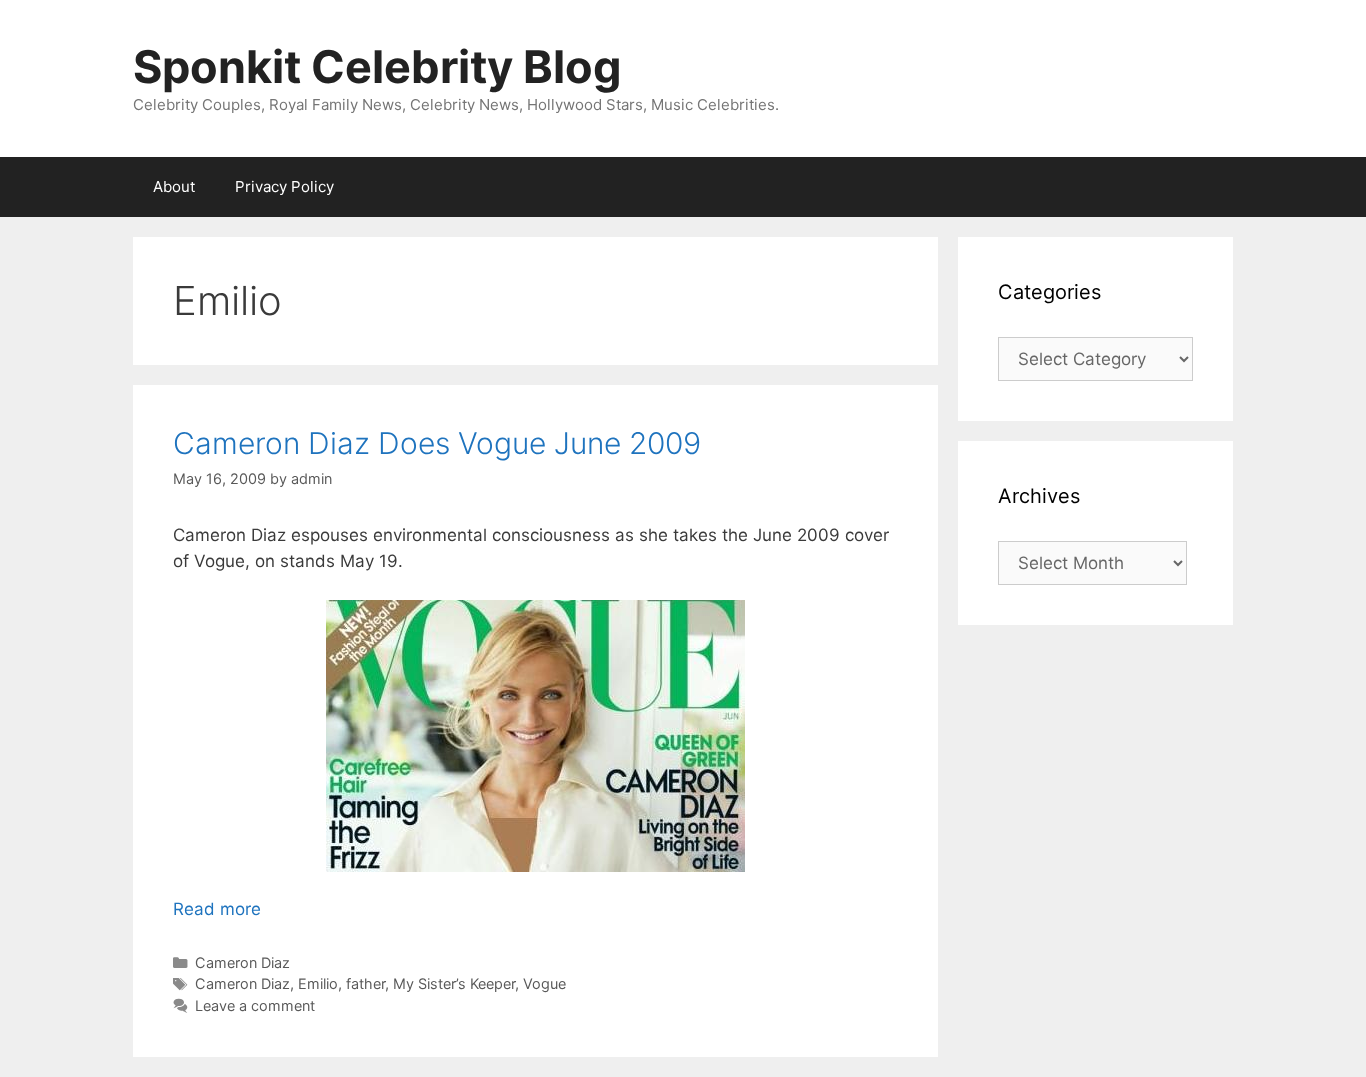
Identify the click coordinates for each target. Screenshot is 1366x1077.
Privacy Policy (284, 186)
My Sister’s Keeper (454, 983)
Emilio (318, 983)
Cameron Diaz (242, 962)
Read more (217, 909)
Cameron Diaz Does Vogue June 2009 (437, 443)
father (365, 983)
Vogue (544, 983)
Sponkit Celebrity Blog (377, 66)
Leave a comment (255, 1005)
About (174, 186)
